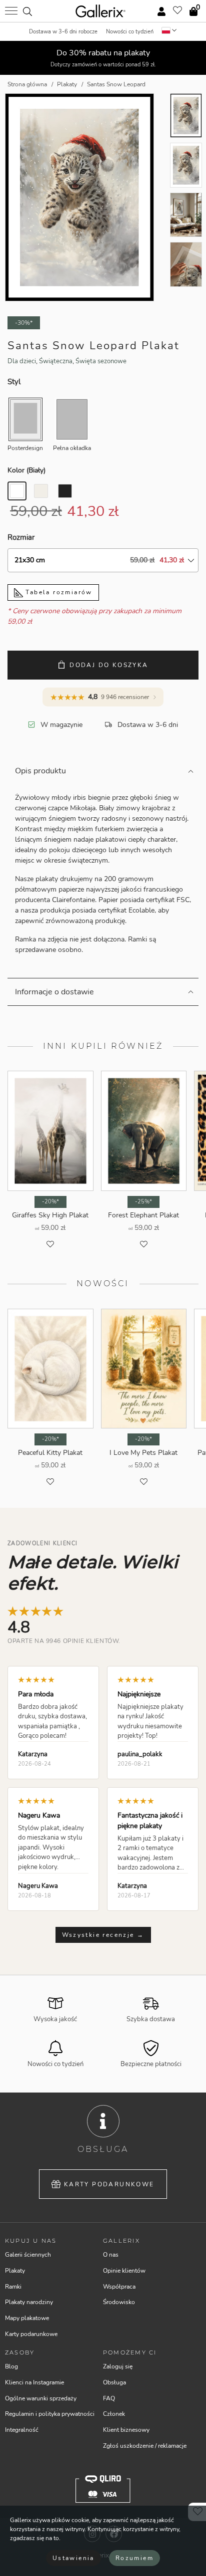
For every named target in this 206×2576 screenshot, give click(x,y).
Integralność (22, 2430)
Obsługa (114, 2382)
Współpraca (119, 2287)
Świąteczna (56, 361)
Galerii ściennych (28, 2255)
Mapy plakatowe (27, 2318)
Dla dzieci (22, 361)
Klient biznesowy (126, 2430)
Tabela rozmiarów (58, 592)
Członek (114, 2414)
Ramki (13, 2287)
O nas (111, 2255)
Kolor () (26, 470)
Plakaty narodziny (29, 2302)
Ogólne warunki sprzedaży (41, 2398)
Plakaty (15, 2271)
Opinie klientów (124, 2271)
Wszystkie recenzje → (103, 1935)
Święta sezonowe (101, 361)
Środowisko (119, 2302)
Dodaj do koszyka (109, 665)
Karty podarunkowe (109, 2184)
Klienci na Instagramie (34, 2382)
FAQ (109, 2398)
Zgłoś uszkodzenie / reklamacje (145, 2446)
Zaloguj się (118, 2366)
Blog (11, 2366)
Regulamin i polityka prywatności (50, 2414)
